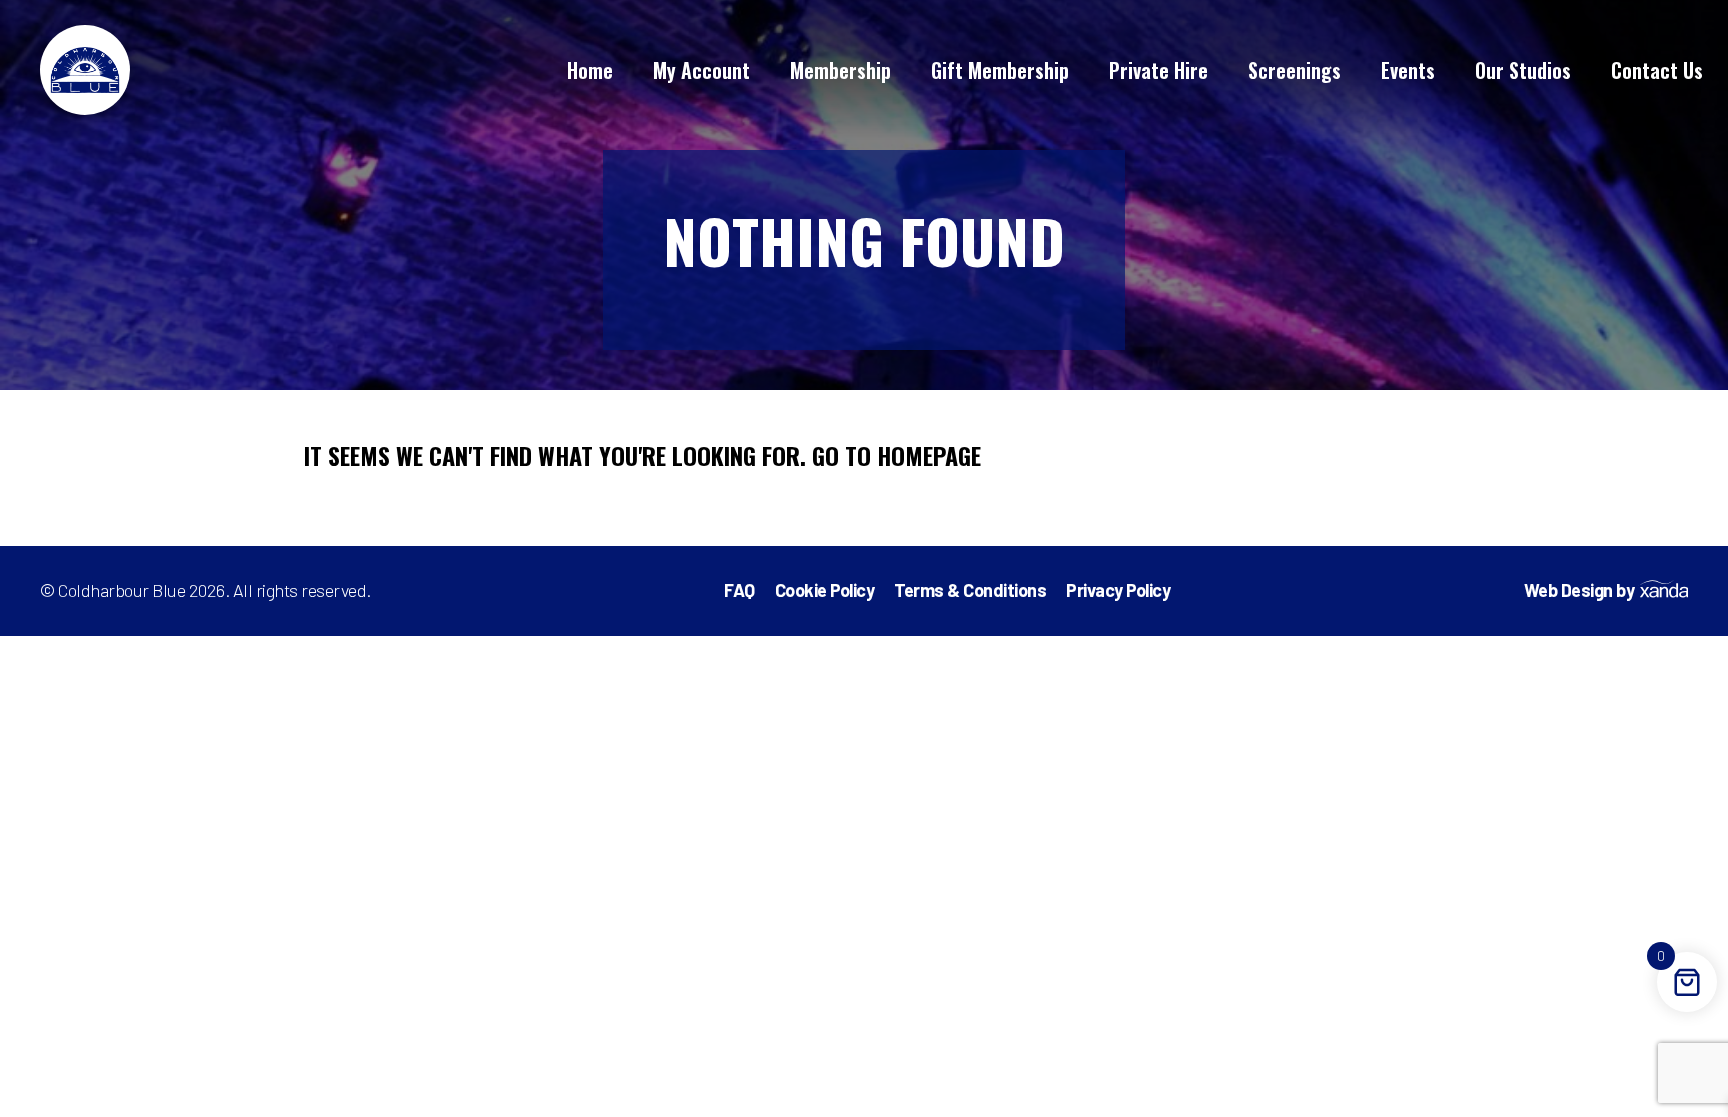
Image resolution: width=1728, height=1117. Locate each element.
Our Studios (1523, 70)
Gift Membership (1000, 70)
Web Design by (1579, 590)
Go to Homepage (896, 455)
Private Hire (1158, 70)
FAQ (739, 590)
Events (1408, 70)
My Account (701, 70)
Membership (840, 70)
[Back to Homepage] (85, 70)
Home (590, 70)
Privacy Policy (1118, 590)
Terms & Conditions (970, 590)
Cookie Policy (825, 590)
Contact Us (1657, 70)
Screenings (1294, 70)
